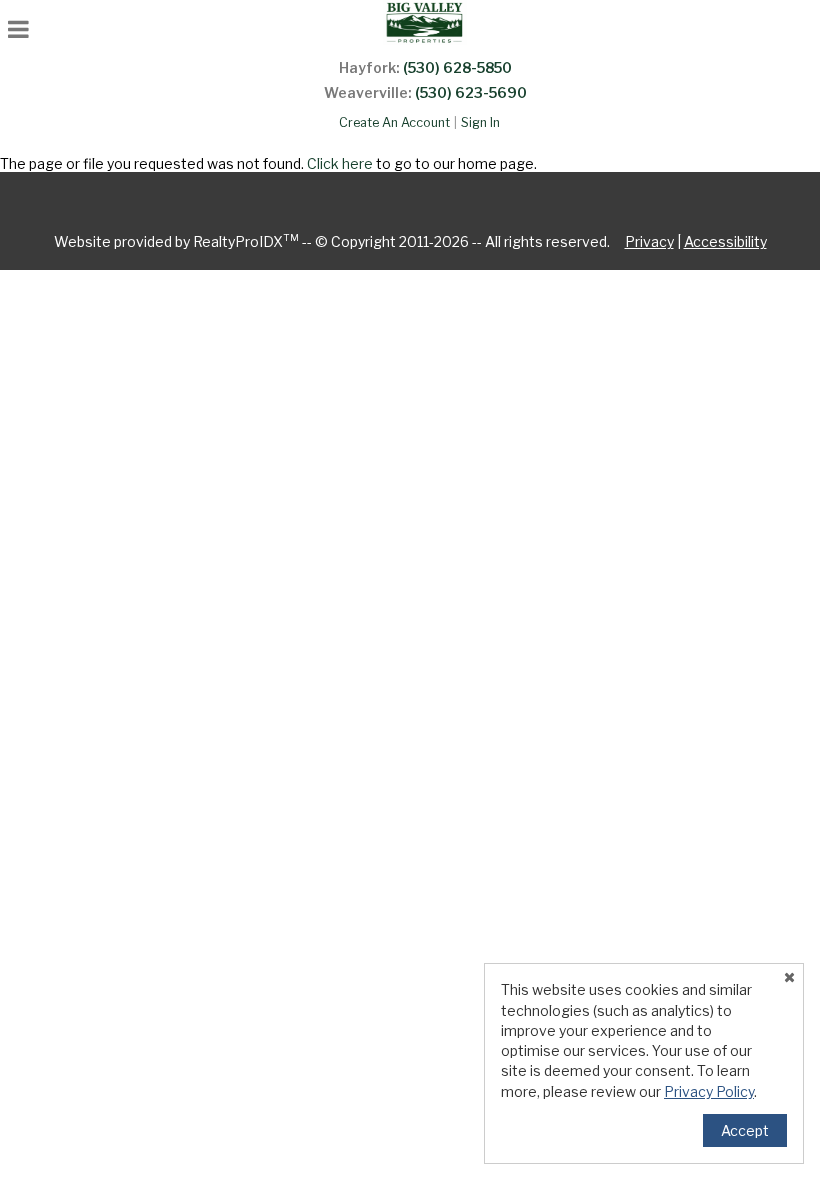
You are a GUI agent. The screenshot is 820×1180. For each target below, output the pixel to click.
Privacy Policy (709, 1091)
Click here (340, 163)
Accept (745, 1130)
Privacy (649, 241)
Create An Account (394, 122)
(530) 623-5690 (471, 92)
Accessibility (725, 241)
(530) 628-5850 (457, 67)
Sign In (480, 122)
